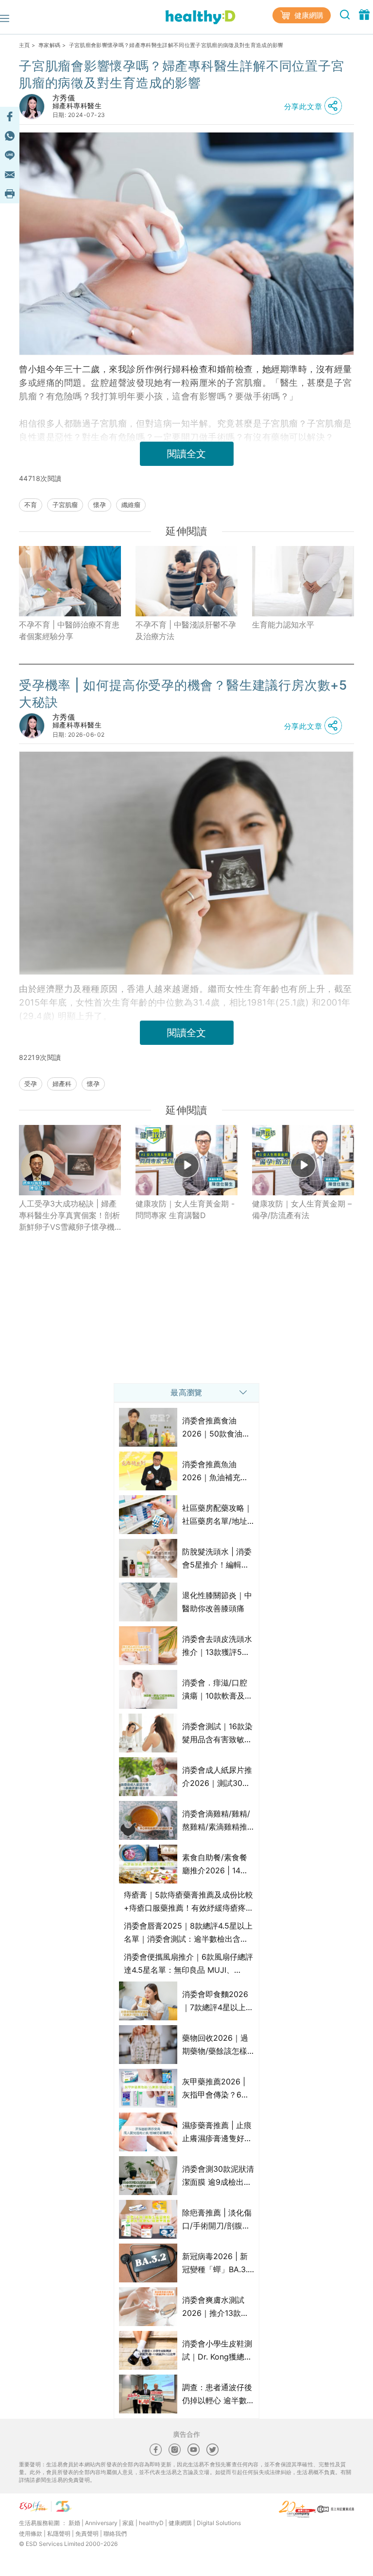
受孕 (31, 1084)
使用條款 (31, 2534)
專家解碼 (49, 45)
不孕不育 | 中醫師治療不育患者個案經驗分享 (69, 630)
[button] (316, 106)
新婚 (74, 2523)
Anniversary (101, 2523)
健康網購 (308, 15)
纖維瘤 (131, 505)
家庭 (128, 2523)
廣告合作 (186, 2434)
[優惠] (364, 14)
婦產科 (62, 1084)
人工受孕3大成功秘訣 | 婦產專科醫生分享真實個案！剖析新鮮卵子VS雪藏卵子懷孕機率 (69, 1216)
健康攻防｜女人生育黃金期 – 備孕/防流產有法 (302, 1209)
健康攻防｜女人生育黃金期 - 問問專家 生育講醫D (185, 1209)
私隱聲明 (59, 2534)
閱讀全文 (186, 454)
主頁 (25, 45)
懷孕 (100, 505)
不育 (31, 505)
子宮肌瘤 (65, 505)
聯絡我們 (115, 2534)
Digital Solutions (219, 2523)
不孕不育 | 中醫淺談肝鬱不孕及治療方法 (186, 630)
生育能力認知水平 (283, 625)
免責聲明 (87, 2534)
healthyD (151, 2523)
